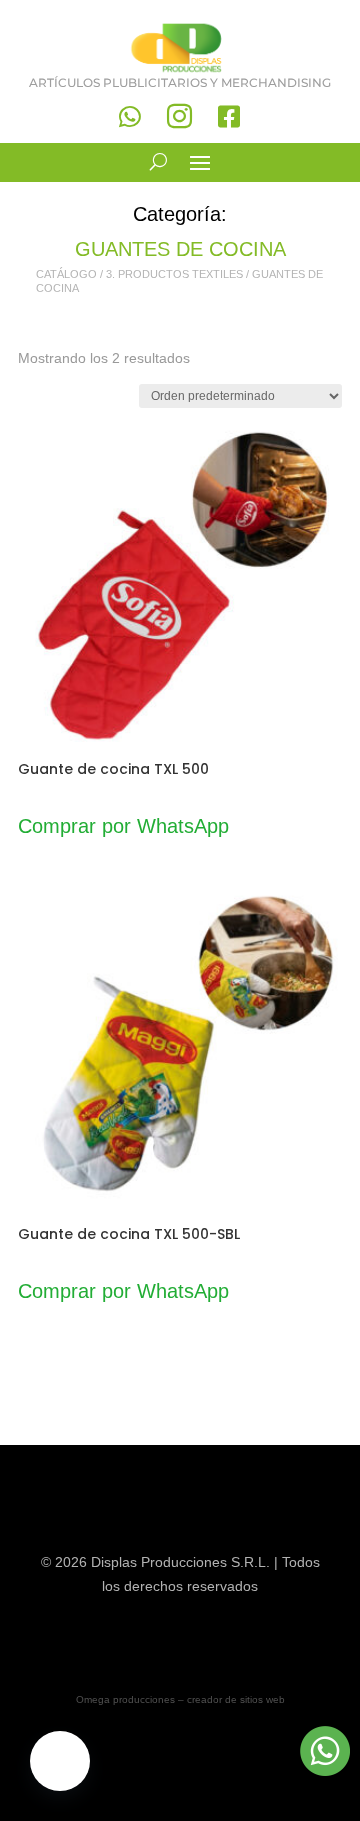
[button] (60, 1761)
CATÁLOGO (66, 274)
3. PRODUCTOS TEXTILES (174, 274)
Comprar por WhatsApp (123, 826)
